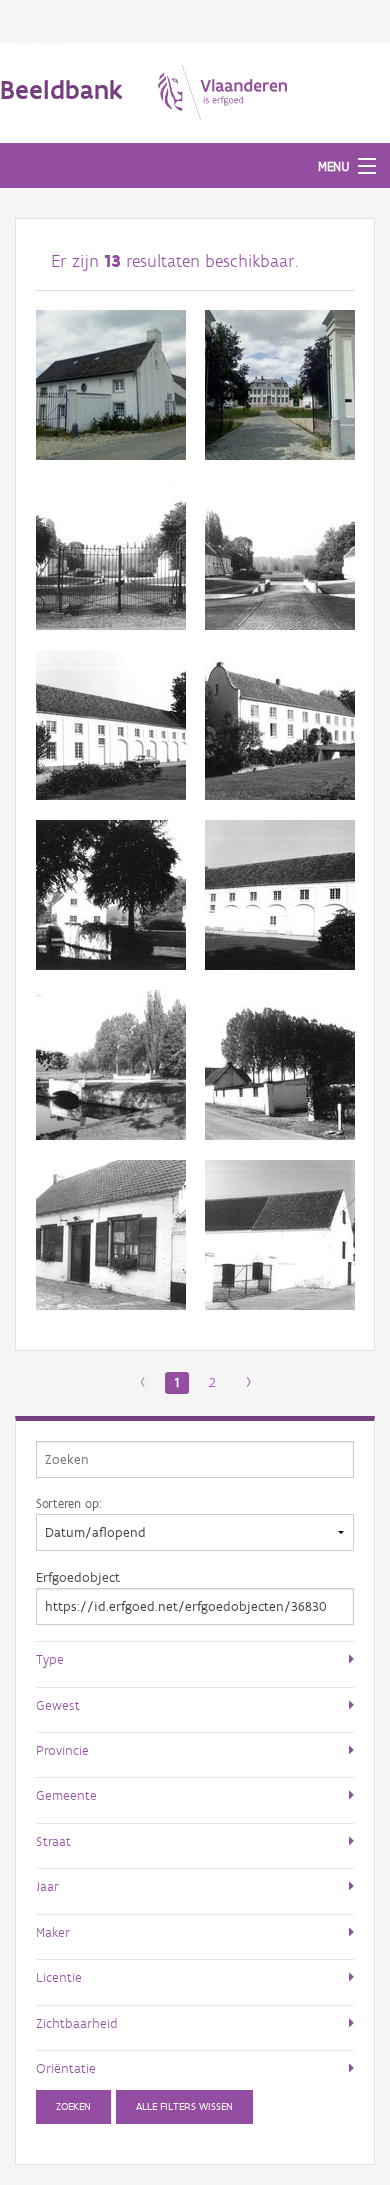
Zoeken (73, 2106)
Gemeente (66, 1795)
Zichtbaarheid (77, 2023)
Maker (53, 1932)
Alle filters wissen (184, 2106)
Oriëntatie (66, 2068)
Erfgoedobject (78, 1577)
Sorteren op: (68, 1503)
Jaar (47, 1886)
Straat (53, 1841)
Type (50, 1659)
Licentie (59, 1977)
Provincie (62, 1750)
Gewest (58, 1705)
